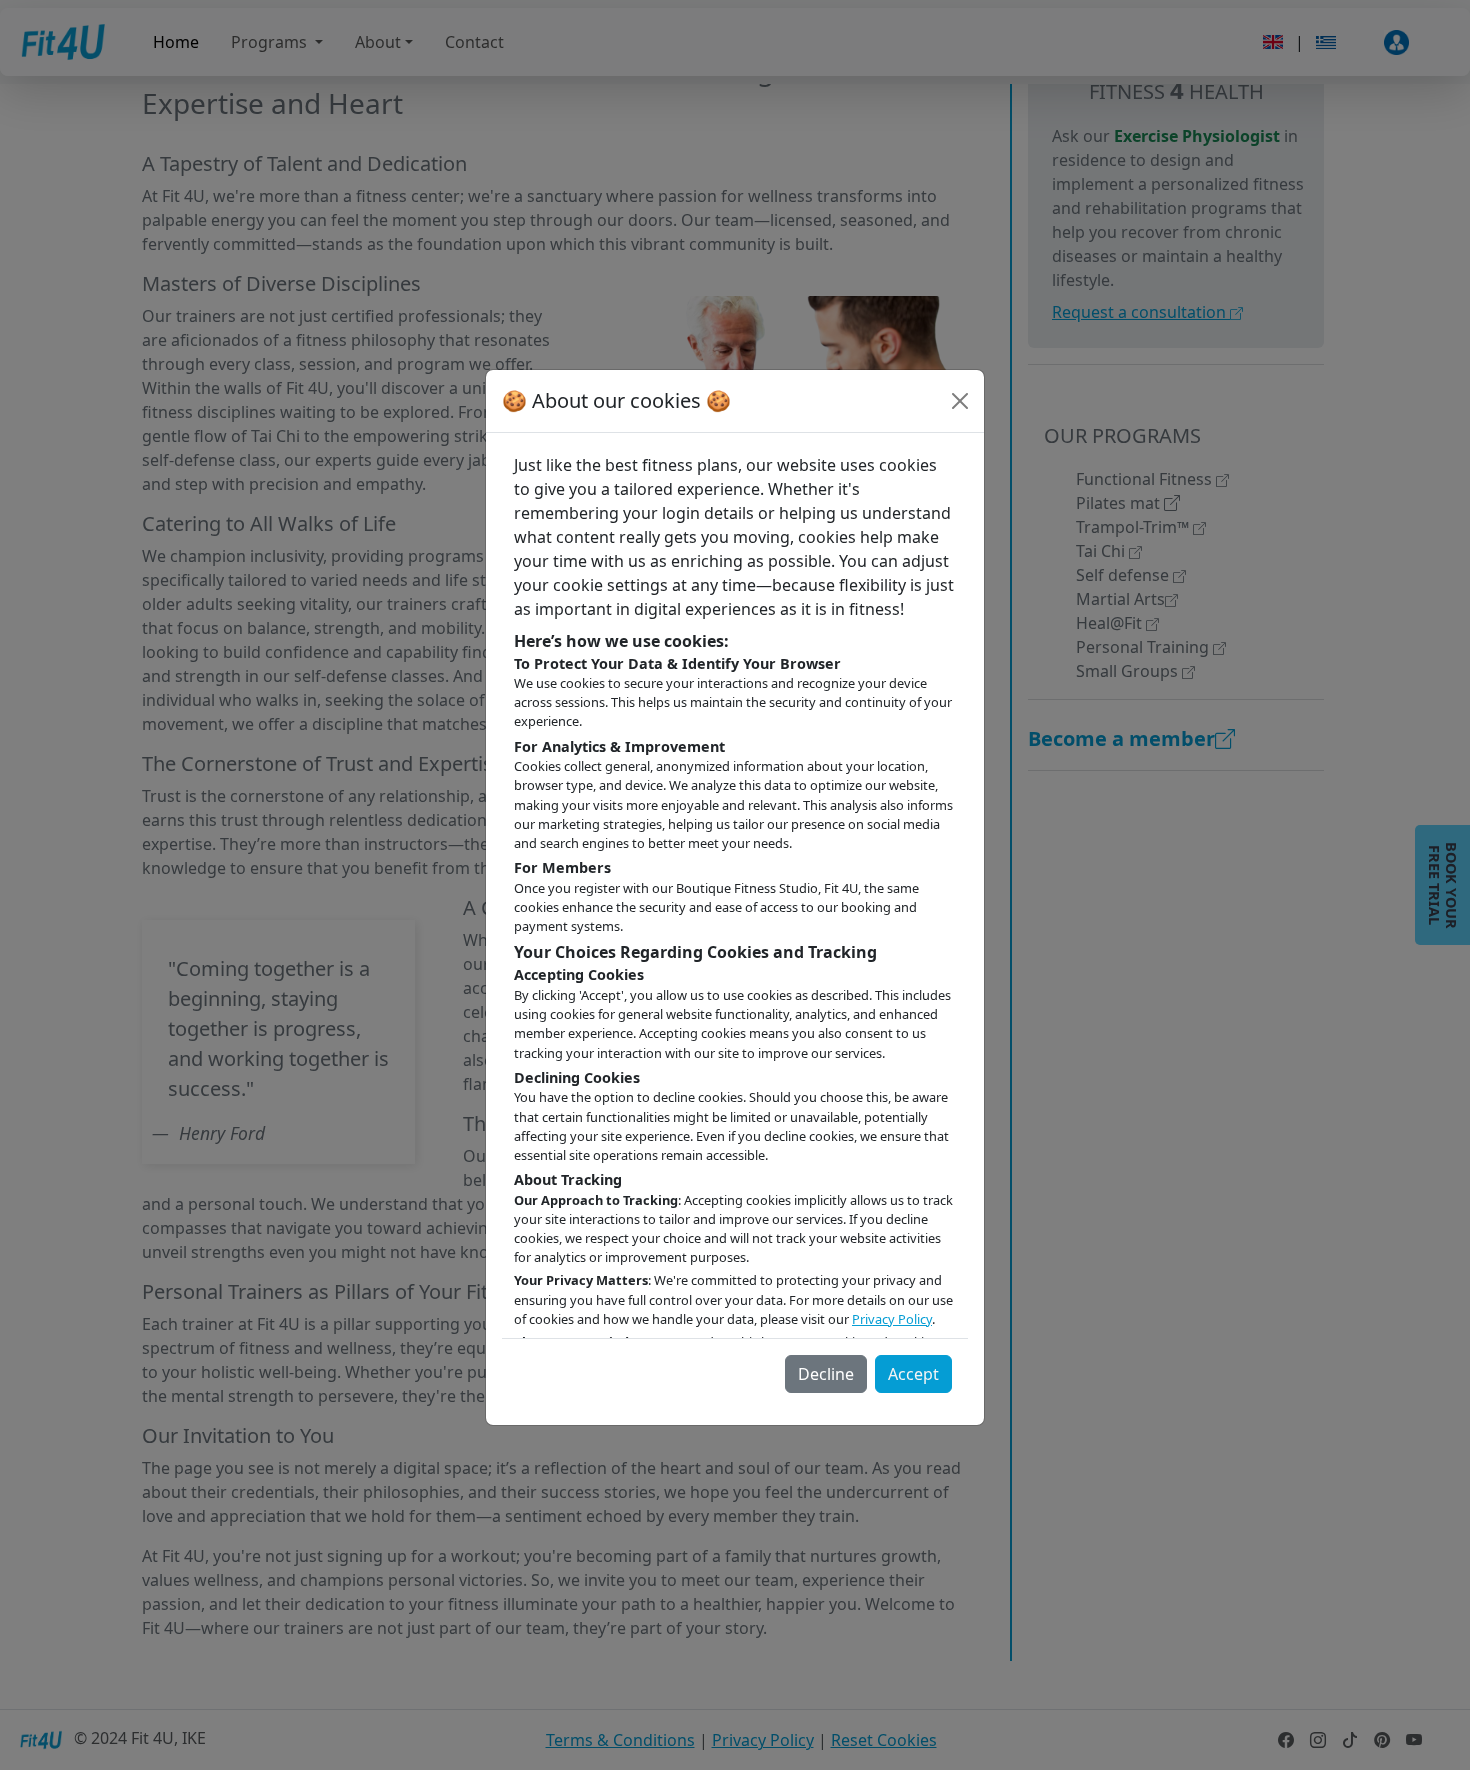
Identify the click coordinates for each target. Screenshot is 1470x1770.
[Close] (960, 401)
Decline (826, 1374)
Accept (913, 1374)
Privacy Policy (892, 1319)
